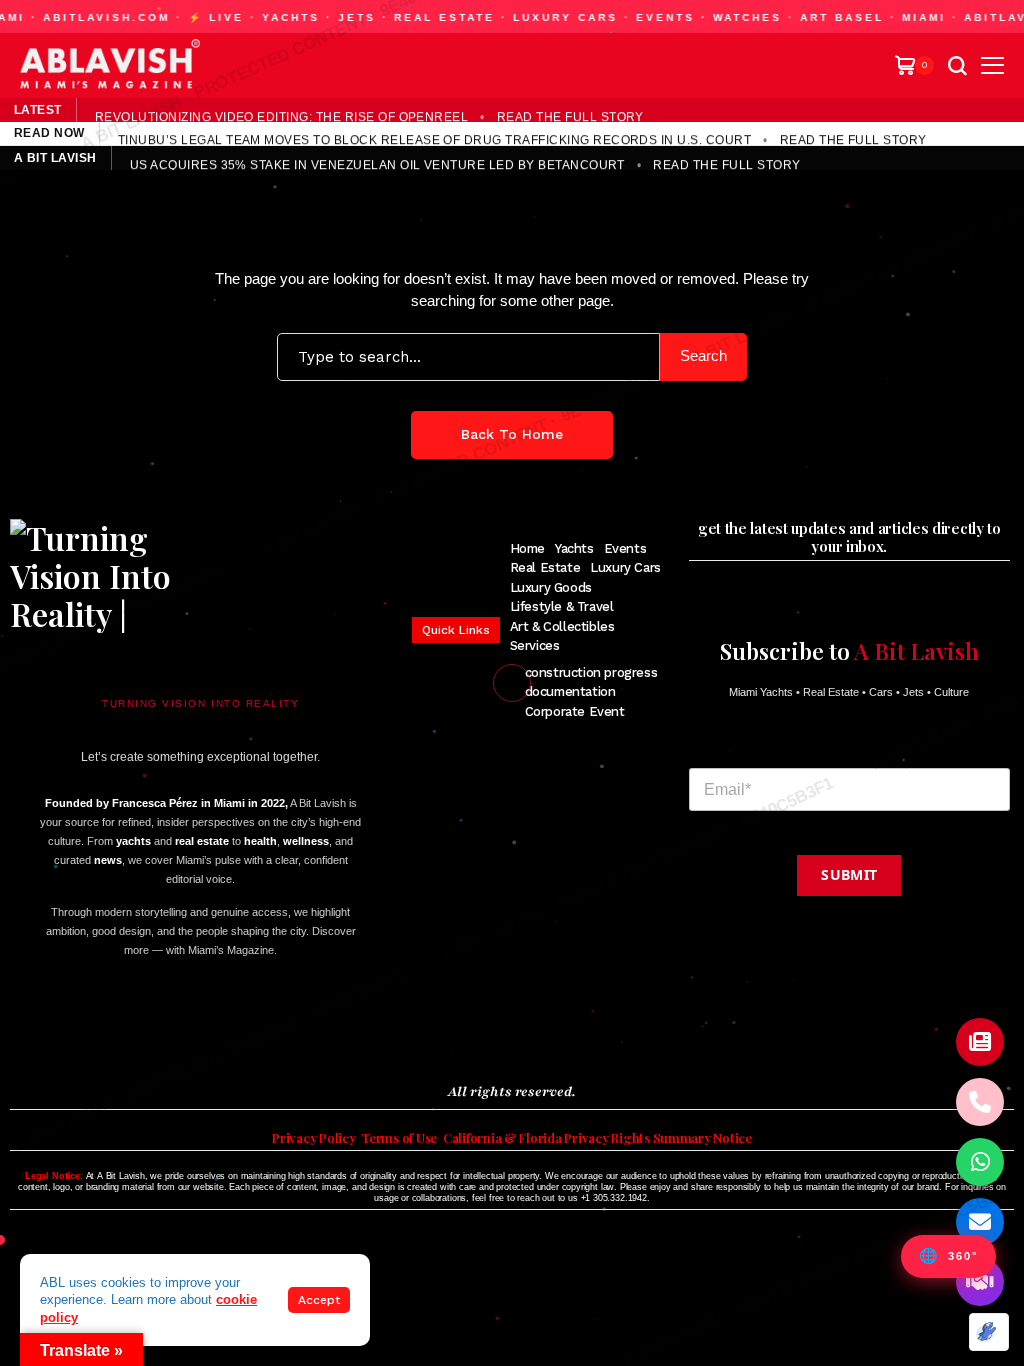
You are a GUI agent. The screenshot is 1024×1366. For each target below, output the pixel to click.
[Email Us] (980, 1222)
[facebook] (19, 1031)
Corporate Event (575, 711)
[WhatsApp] (980, 1162)
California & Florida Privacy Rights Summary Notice (597, 1138)
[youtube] (131, 1031)
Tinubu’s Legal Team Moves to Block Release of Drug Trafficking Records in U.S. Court (434, 139)
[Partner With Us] (980, 1282)
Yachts (574, 548)
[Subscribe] (980, 1042)
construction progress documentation (591, 682)
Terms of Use (399, 1138)
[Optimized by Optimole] (989, 1332)
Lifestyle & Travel (562, 606)
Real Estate (545, 567)
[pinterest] (102, 1031)
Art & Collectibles (562, 626)
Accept (319, 1300)
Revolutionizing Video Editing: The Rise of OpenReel (281, 115)
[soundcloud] (195, 1031)
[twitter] (47, 1031)
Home (527, 548)
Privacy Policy (313, 1138)
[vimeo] (161, 1031)
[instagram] (75, 1031)
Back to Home (512, 434)
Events (625, 548)
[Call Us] (980, 1102)
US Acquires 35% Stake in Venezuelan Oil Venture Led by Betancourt (377, 163)
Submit (849, 874)
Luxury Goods (551, 587)
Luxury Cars (625, 567)
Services (535, 645)
